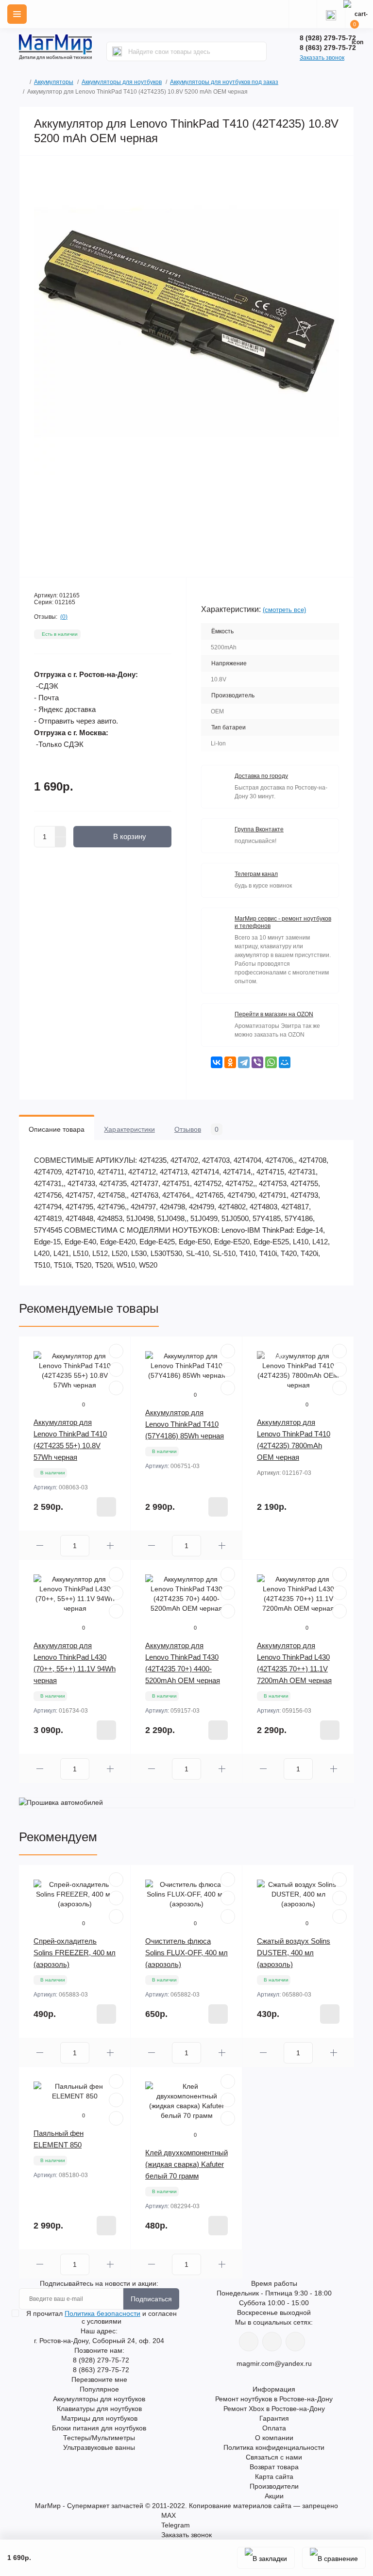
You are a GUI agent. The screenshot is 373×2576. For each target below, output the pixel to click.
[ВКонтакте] (217, 1062)
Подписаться (151, 2299)
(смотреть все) (284, 610)
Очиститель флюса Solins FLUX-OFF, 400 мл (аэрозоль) (186, 1953)
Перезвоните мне (99, 2379)
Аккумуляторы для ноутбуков (122, 82)
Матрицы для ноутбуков (99, 2418)
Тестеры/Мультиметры (99, 2438)
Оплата (274, 2428)
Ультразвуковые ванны (99, 2447)
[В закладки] (266, 2558)
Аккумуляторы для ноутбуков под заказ (224, 82)
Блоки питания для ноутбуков (99, 2428)
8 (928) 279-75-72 (328, 38)
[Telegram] (244, 1062)
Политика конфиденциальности (274, 2447)
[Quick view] (116, 1351)
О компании (274, 2438)
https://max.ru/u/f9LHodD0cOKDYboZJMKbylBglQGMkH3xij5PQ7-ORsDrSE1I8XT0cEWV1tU (295, 2342)
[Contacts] (331, 14)
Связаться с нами (274, 2457)
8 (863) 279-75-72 (328, 48)
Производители (274, 2486)
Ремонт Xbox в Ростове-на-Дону (274, 2409)
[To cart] (106, 1507)
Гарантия (274, 2418)
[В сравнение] (334, 2558)
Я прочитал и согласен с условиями (102, 2317)
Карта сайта (274, 2477)
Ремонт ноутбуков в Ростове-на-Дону (274, 2399)
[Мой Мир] (285, 1062)
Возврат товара (274, 2467)
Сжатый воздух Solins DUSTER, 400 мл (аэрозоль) (294, 1953)
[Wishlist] (116, 1370)
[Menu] (17, 14)
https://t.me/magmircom (272, 2342)
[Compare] (116, 1388)
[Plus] (61, 831)
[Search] (117, 51)
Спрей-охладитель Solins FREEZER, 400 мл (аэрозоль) (75, 1953)
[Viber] (257, 1062)
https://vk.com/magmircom (249, 2342)
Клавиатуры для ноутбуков (99, 2409)
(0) (64, 617)
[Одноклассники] (230, 1062)
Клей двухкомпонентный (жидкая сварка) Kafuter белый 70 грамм (186, 2164)
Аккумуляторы (54, 82)
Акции (274, 2496)
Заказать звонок (322, 58)
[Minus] (61, 842)
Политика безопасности (102, 2313)
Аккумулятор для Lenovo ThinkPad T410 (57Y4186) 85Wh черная (185, 1424)
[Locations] (303, 14)
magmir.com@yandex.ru (274, 2363)
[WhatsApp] (271, 1062)
